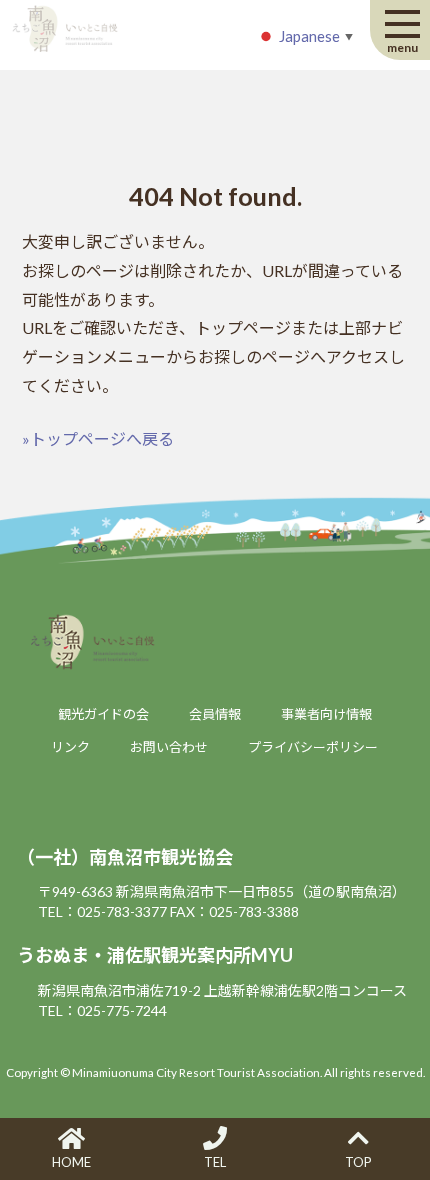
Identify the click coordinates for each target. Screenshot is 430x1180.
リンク (70, 747)
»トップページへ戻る (98, 438)
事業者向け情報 (326, 714)
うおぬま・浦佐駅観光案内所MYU (155, 955)
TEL (215, 1162)
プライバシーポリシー (313, 747)
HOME (71, 1162)
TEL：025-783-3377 (102, 911)
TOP (358, 1162)
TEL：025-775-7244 (102, 1010)
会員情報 (215, 714)
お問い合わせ (169, 747)
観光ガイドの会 (103, 714)
